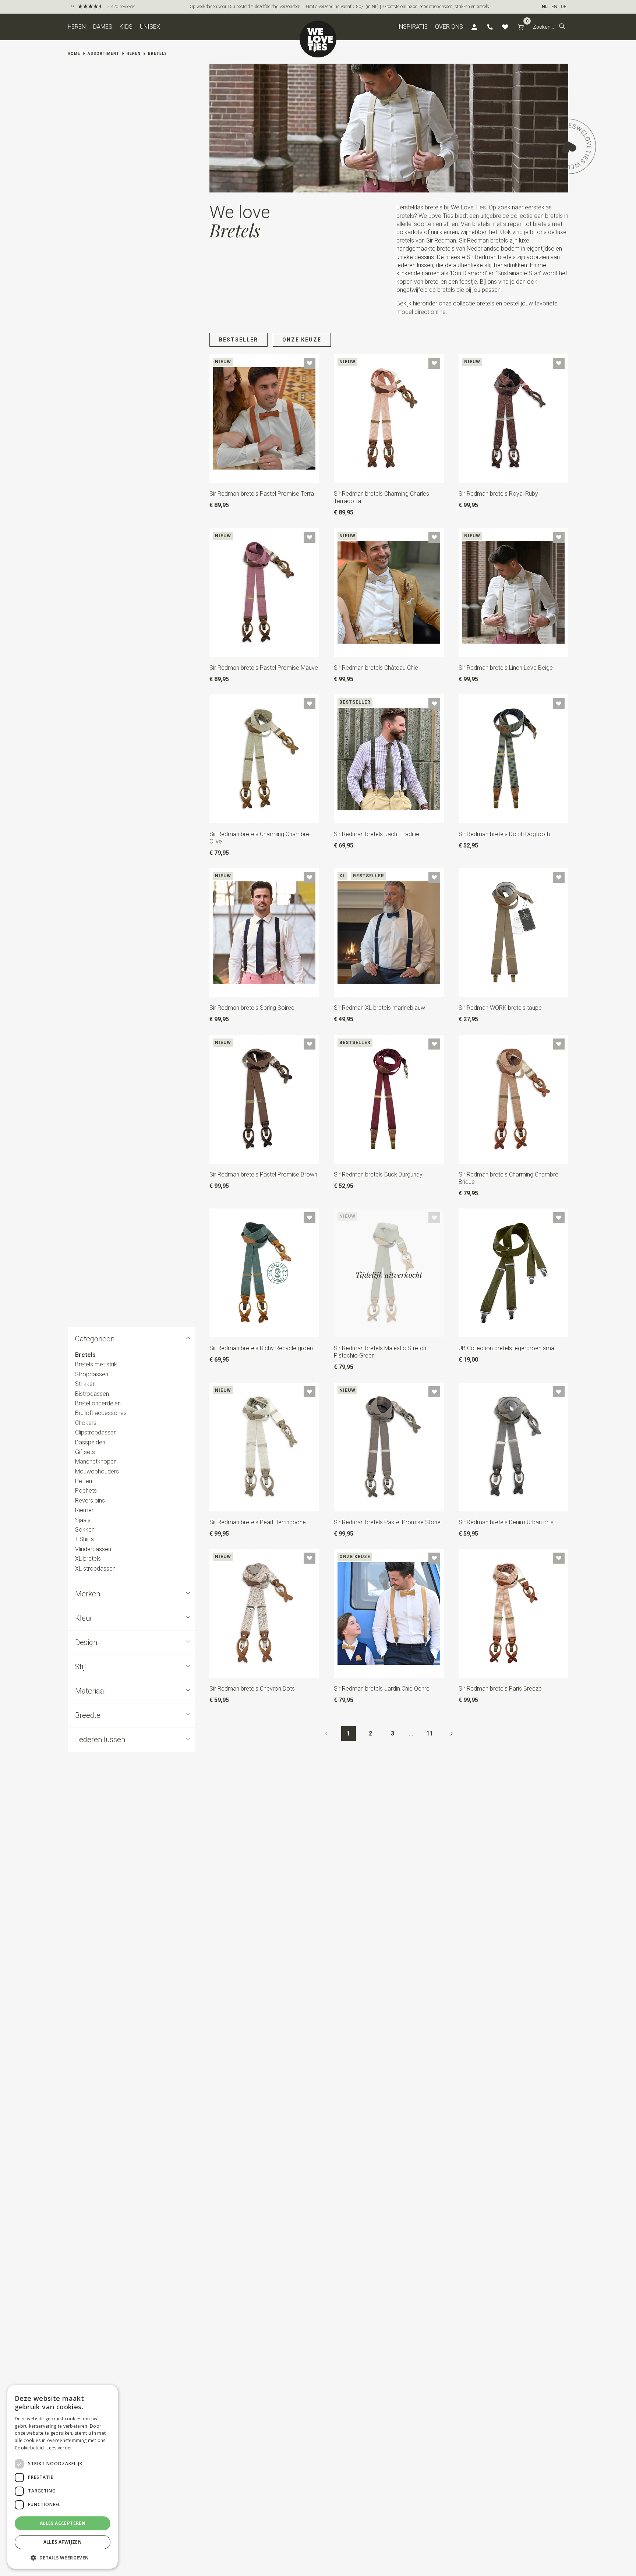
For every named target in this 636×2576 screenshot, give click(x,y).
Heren (77, 27)
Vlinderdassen (93, 1549)
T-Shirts (84, 1540)
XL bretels (88, 1559)
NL (545, 7)
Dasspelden (90, 1442)
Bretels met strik (96, 1365)
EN (554, 7)
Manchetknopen (96, 1462)
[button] (562, 27)
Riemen (85, 1510)
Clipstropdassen (96, 1432)
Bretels (158, 54)
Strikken (85, 1384)
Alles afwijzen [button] (63, 2542)
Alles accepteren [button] (63, 2523)
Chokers (86, 1423)
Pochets (86, 1491)
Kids (126, 27)
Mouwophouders (97, 1471)
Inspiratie (412, 27)
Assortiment (103, 54)
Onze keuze (302, 340)
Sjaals (83, 1520)
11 (430, 1733)
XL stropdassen (95, 1569)
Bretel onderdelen (98, 1403)
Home (74, 54)
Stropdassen (92, 1374)
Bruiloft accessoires (101, 1413)
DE (564, 7)
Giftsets (85, 1452)
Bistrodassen (92, 1394)
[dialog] (63, 2477)
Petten (84, 1481)
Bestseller (239, 340)
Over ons (449, 27)
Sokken (85, 1530)
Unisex (150, 27)
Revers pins (90, 1501)
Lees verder (59, 2448)
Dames (103, 27)
